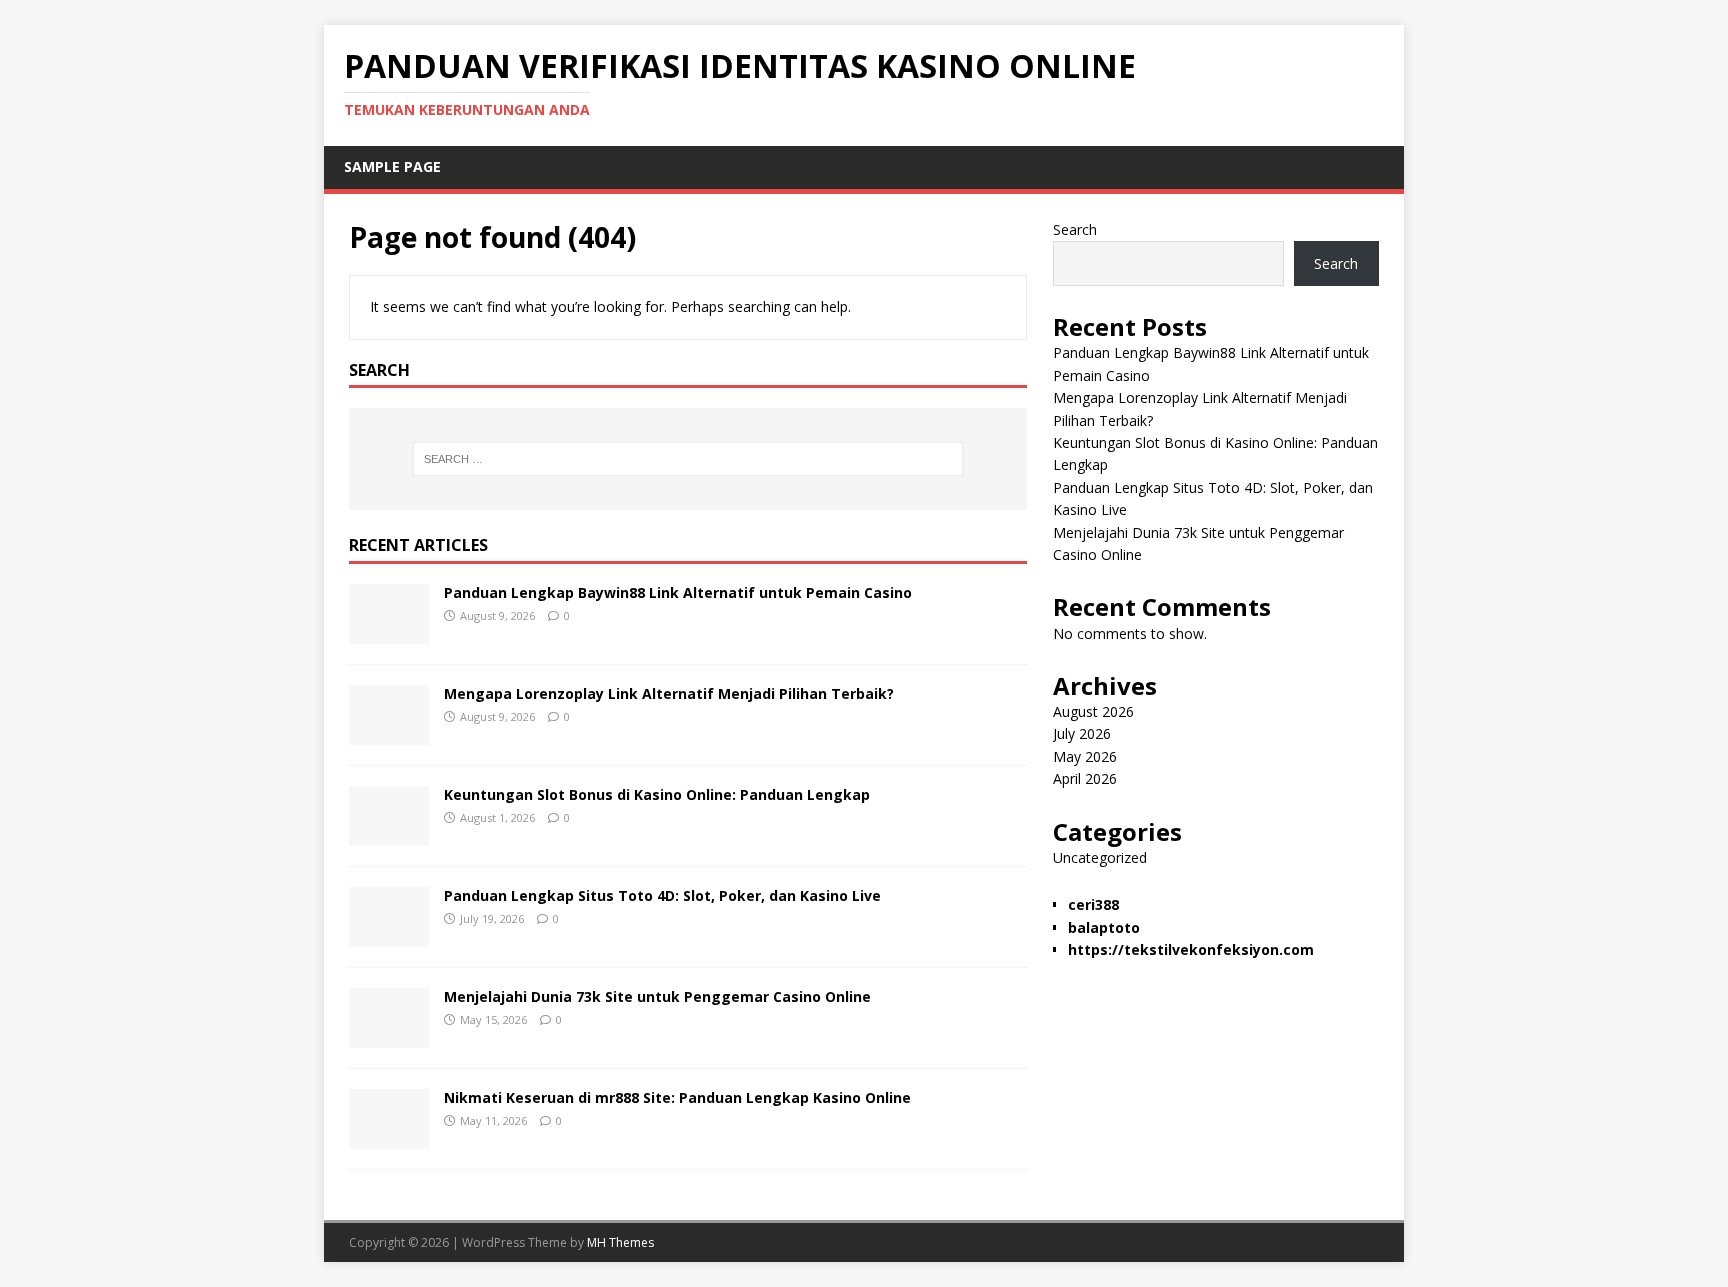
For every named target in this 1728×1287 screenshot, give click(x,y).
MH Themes (620, 1242)
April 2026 (1085, 778)
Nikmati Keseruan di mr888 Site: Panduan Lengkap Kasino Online (677, 1097)
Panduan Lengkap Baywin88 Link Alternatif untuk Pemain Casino (678, 592)
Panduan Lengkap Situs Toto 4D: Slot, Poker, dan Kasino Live (662, 895)
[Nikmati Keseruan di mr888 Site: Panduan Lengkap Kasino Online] (389, 1137)
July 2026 (1082, 733)
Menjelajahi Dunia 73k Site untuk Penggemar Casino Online (657, 996)
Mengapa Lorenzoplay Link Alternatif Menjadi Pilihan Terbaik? (669, 693)
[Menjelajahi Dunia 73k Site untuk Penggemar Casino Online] (389, 1036)
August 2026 (1093, 711)
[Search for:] (688, 459)
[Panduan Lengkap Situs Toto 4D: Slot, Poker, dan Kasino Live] (389, 935)
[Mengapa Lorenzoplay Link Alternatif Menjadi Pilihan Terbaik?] (389, 733)
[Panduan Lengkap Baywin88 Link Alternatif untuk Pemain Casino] (389, 632)
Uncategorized (1100, 857)
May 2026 (1085, 756)
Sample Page (392, 166)
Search (1075, 229)
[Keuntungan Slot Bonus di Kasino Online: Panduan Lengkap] (389, 834)
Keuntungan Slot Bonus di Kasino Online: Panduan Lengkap (657, 794)
